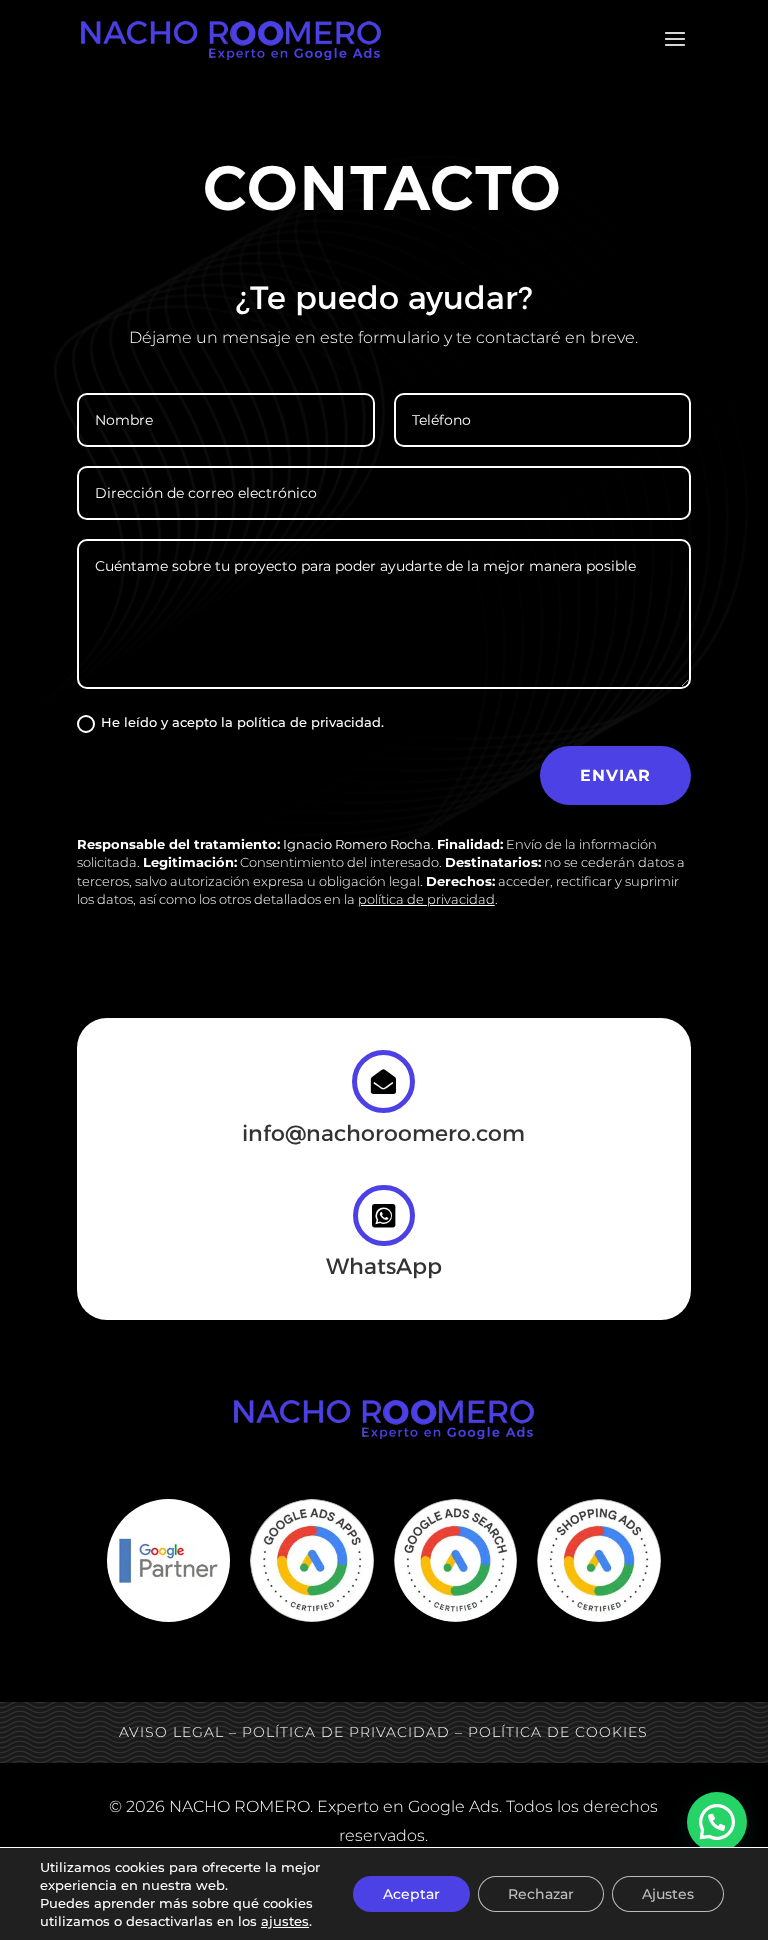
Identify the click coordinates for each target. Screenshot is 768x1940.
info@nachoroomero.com (383, 1133)
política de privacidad (426, 899)
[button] (717, 1822)
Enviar (615, 775)
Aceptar (411, 1894)
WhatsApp (384, 1266)
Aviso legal (171, 1732)
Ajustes (668, 1894)
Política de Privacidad (346, 1732)
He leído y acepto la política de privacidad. (242, 722)
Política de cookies (558, 1732)
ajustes (285, 1921)
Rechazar (541, 1894)
